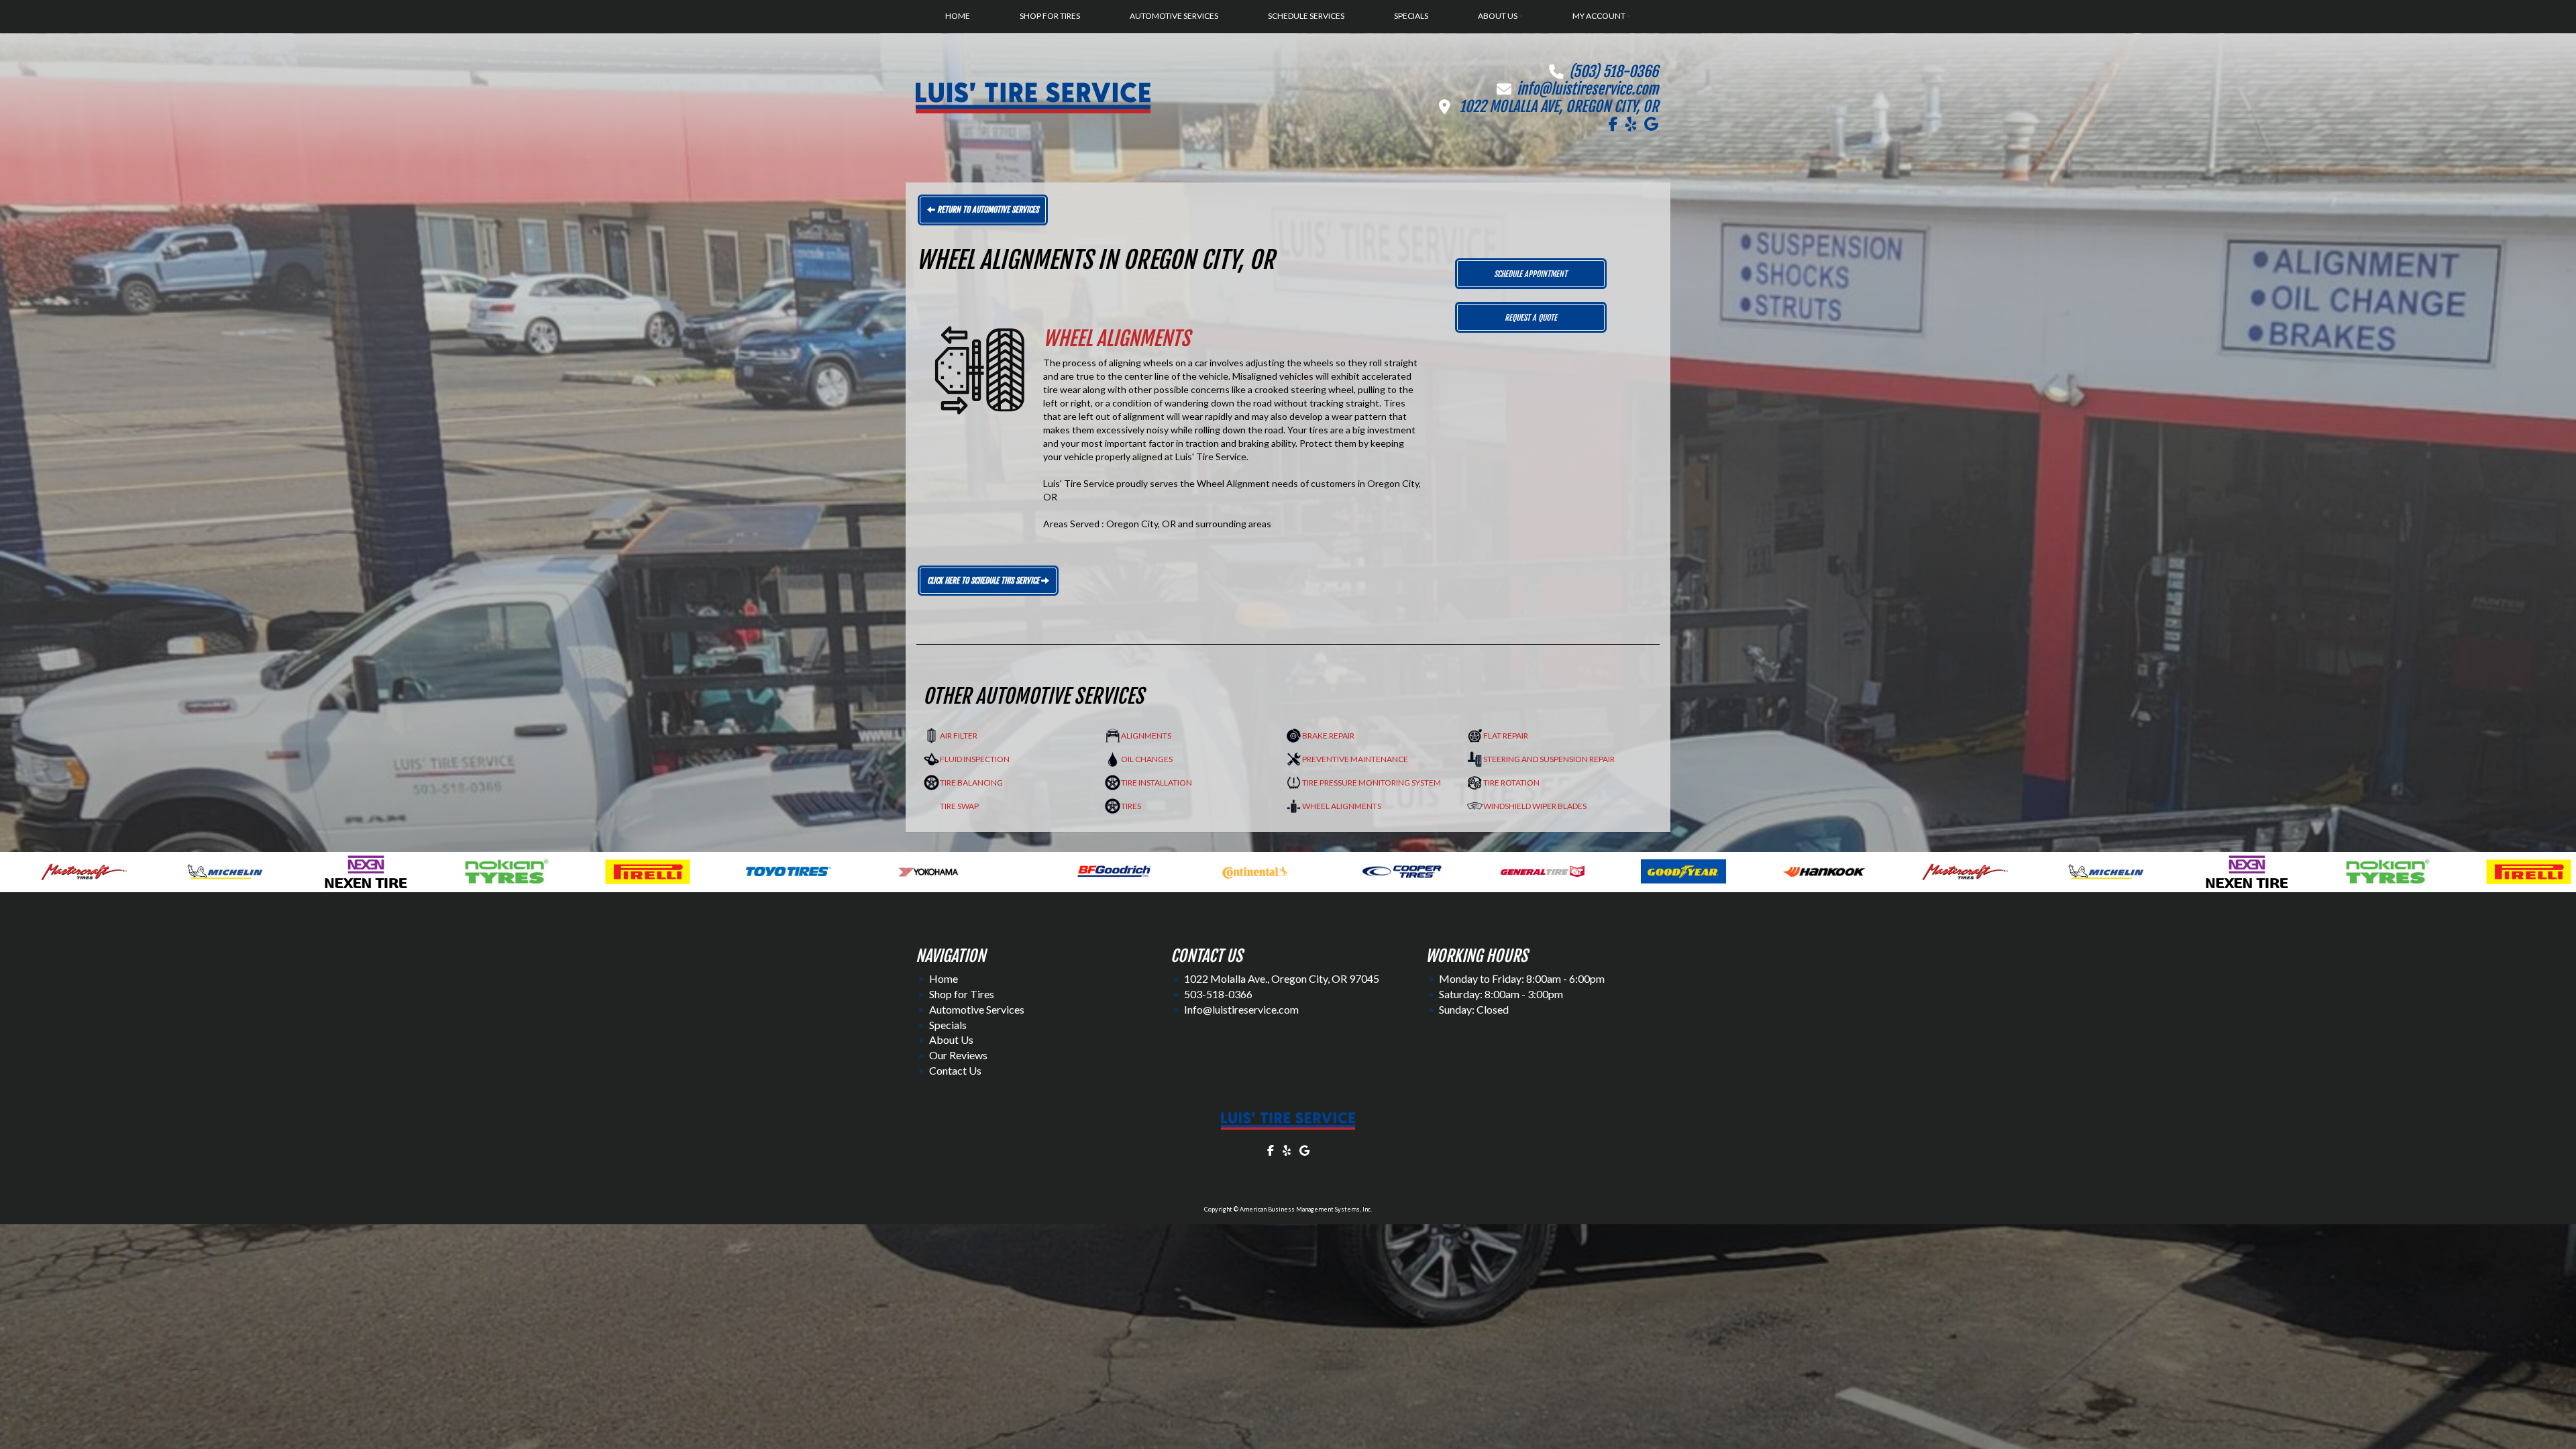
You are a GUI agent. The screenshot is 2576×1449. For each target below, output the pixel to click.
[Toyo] (1683, 870)
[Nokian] (1402, 870)
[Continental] (269, 870)
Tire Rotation (1511, 783)
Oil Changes (1147, 759)
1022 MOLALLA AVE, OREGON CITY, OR (1559, 106)
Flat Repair (1506, 736)
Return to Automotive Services (987, 210)
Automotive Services (977, 1009)
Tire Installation (1157, 783)
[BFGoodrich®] (128, 870)
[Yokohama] (1824, 870)
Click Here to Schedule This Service (984, 581)
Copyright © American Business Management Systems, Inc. (1288, 1209)
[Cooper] (416, 870)
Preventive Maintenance (1355, 759)
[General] (556, 870)
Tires (1131, 806)
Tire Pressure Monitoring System (1372, 783)
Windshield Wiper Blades (1535, 806)
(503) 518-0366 (1614, 71)
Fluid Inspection (975, 759)
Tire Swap (959, 806)
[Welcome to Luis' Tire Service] (1033, 97)
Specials (948, 1025)
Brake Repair (1328, 736)
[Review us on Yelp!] (1631, 124)
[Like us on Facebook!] (1613, 124)
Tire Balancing (971, 783)
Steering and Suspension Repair (1549, 759)
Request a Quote (1531, 318)
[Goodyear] (697, 870)
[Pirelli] (1543, 870)
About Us (951, 1039)
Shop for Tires (962, 994)
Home (944, 978)
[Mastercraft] (979, 870)
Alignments (1146, 736)
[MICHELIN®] (1120, 870)
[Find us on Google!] (1651, 124)
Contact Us (955, 1070)
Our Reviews (958, 1055)
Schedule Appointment (1531, 274)
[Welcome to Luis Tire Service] (1288, 1121)
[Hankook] (838, 870)
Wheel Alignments (1342, 806)
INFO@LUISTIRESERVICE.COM (1588, 89)
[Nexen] (1261, 870)
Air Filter (959, 736)
